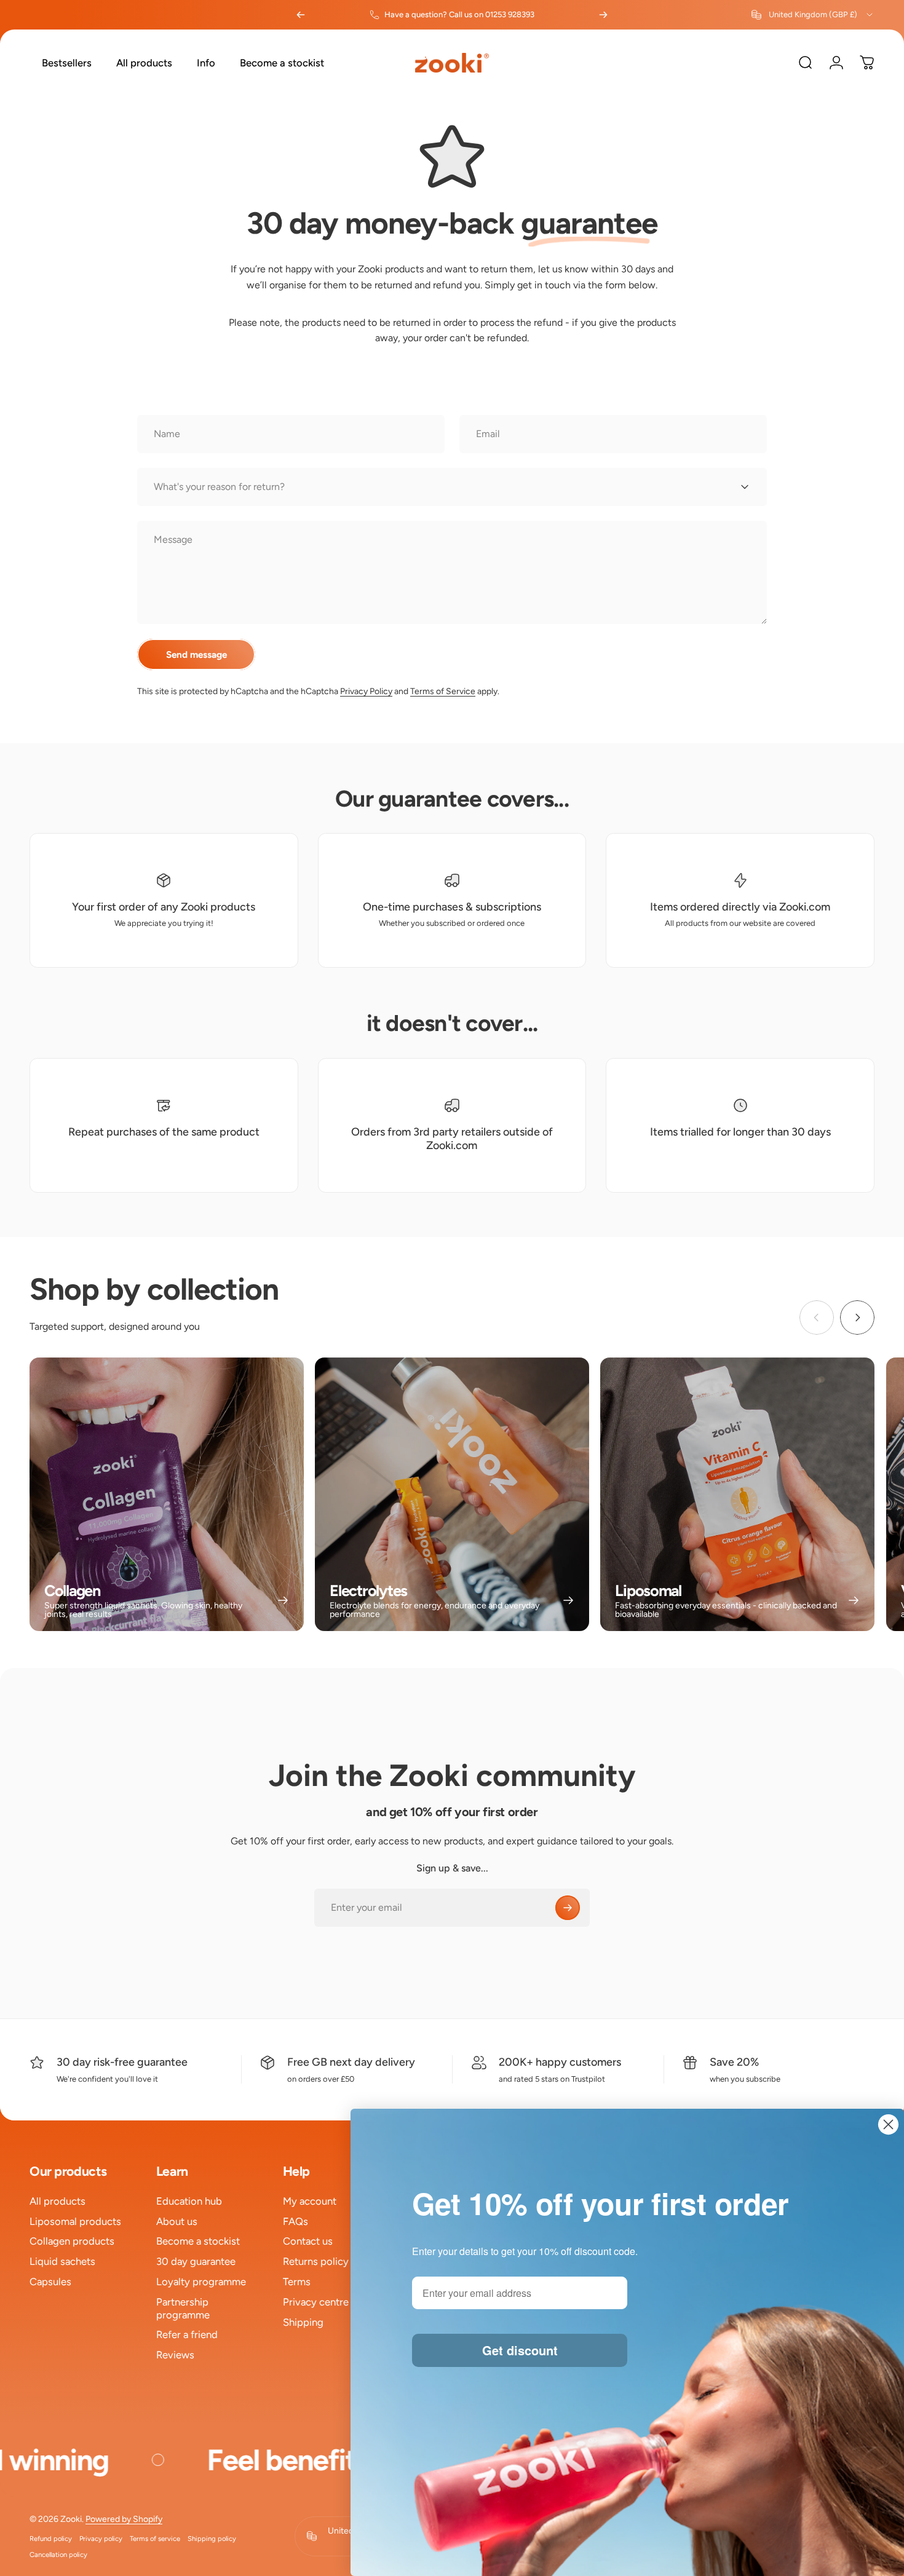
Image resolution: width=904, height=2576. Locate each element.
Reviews (175, 2355)
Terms (297, 2282)
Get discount (520, 2350)
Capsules (50, 2282)
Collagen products (72, 2241)
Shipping (303, 2322)
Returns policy (316, 2261)
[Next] (603, 15)
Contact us (308, 2241)
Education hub (189, 2201)
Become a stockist (198, 2241)
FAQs (295, 2221)
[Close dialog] (888, 2124)
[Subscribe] (568, 1908)
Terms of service (155, 2538)
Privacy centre (316, 2302)
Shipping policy (212, 2538)
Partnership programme (183, 2308)
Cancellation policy (58, 2554)
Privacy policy (101, 2538)
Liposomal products (75, 2221)
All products (57, 2201)
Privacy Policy (366, 691)
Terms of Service (443, 691)
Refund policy (51, 2538)
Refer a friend (187, 2334)
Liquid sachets (62, 2261)
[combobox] (813, 15)
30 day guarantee (196, 2261)
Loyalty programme (201, 2282)
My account (310, 2201)
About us (177, 2221)
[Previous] (301, 15)
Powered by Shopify (124, 2519)
